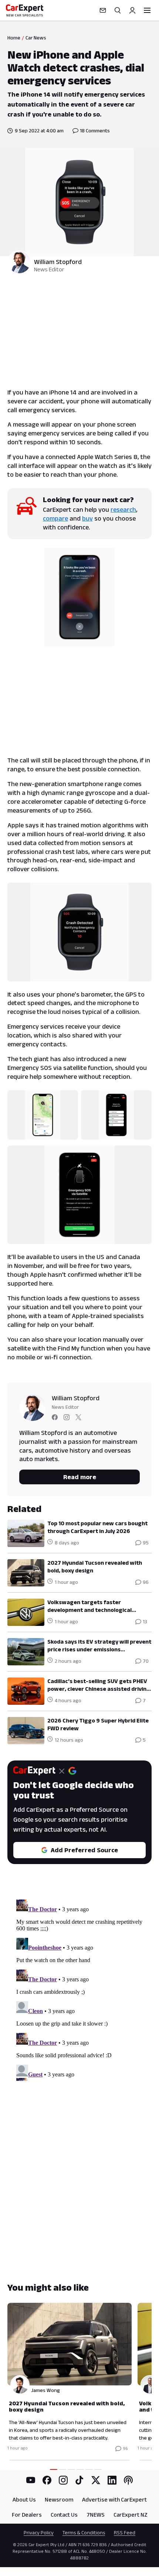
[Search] (118, 10)
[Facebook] (47, 2480)
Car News (36, 38)
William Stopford (58, 262)
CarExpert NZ (131, 2515)
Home (14, 38)
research (123, 510)
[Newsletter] (103, 10)
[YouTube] (31, 2480)
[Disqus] (79, 1989)
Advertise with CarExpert (114, 2499)
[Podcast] (128, 2480)
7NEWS (96, 2515)
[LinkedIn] (112, 2480)
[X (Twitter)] (96, 2480)
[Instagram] (63, 2480)
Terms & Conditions (84, 2532)
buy (87, 518)
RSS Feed (125, 2532)
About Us (24, 2499)
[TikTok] (79, 2480)
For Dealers (27, 2515)
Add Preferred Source (84, 1850)
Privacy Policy (39, 2532)
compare (55, 518)
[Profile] (132, 10)
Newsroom (59, 2499)
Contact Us (64, 2515)
